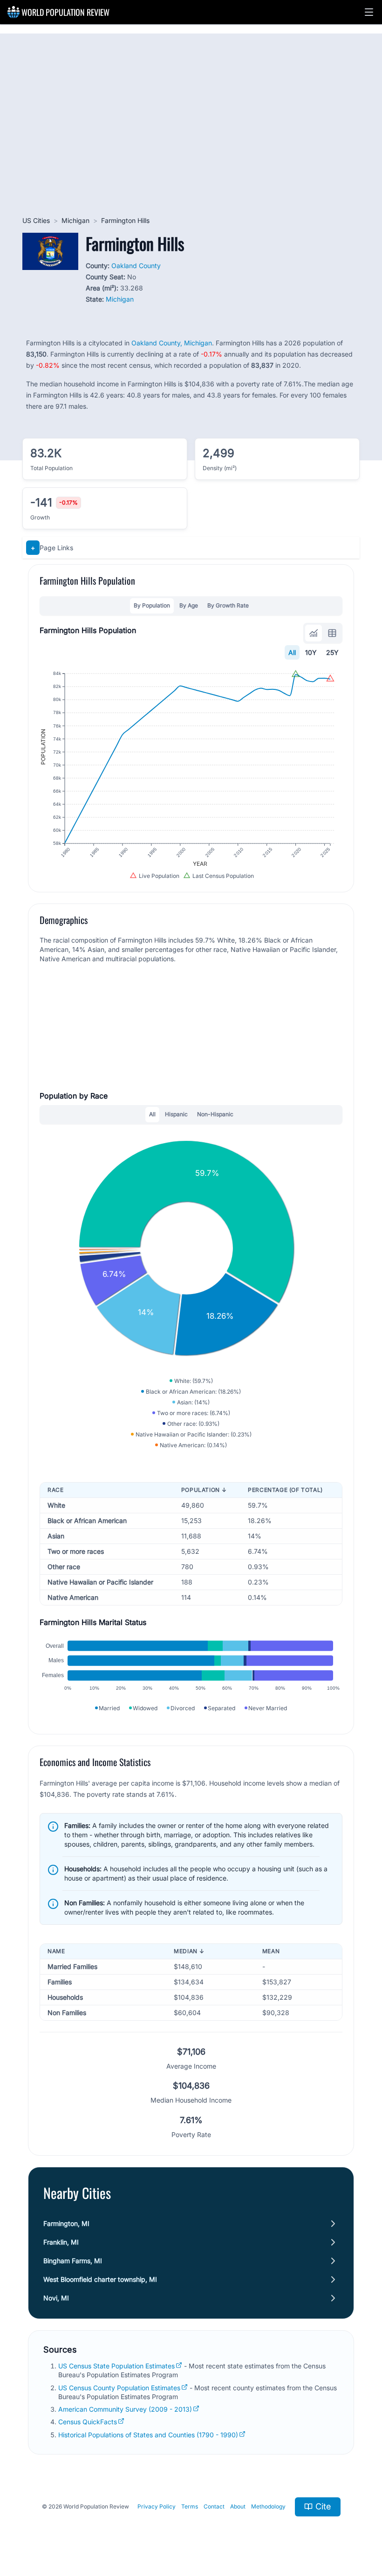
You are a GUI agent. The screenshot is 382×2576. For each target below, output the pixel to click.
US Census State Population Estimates (116, 2366)
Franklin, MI (61, 2242)
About (238, 2506)
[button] (369, 12)
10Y (311, 652)
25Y (332, 652)
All (292, 652)
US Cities (36, 220)
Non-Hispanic (215, 1114)
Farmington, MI (66, 2223)
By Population (152, 605)
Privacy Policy (157, 2506)
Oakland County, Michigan (172, 343)
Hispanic (176, 1114)
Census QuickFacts (88, 2422)
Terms (190, 2506)
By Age (189, 605)
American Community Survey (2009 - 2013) (125, 2409)
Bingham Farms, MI (73, 2261)
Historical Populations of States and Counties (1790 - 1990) (148, 2435)
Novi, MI (56, 2298)
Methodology (268, 2506)
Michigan (75, 220)
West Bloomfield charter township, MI (100, 2279)
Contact (214, 2506)
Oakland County (136, 266)
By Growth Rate (228, 605)
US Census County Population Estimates (119, 2388)
